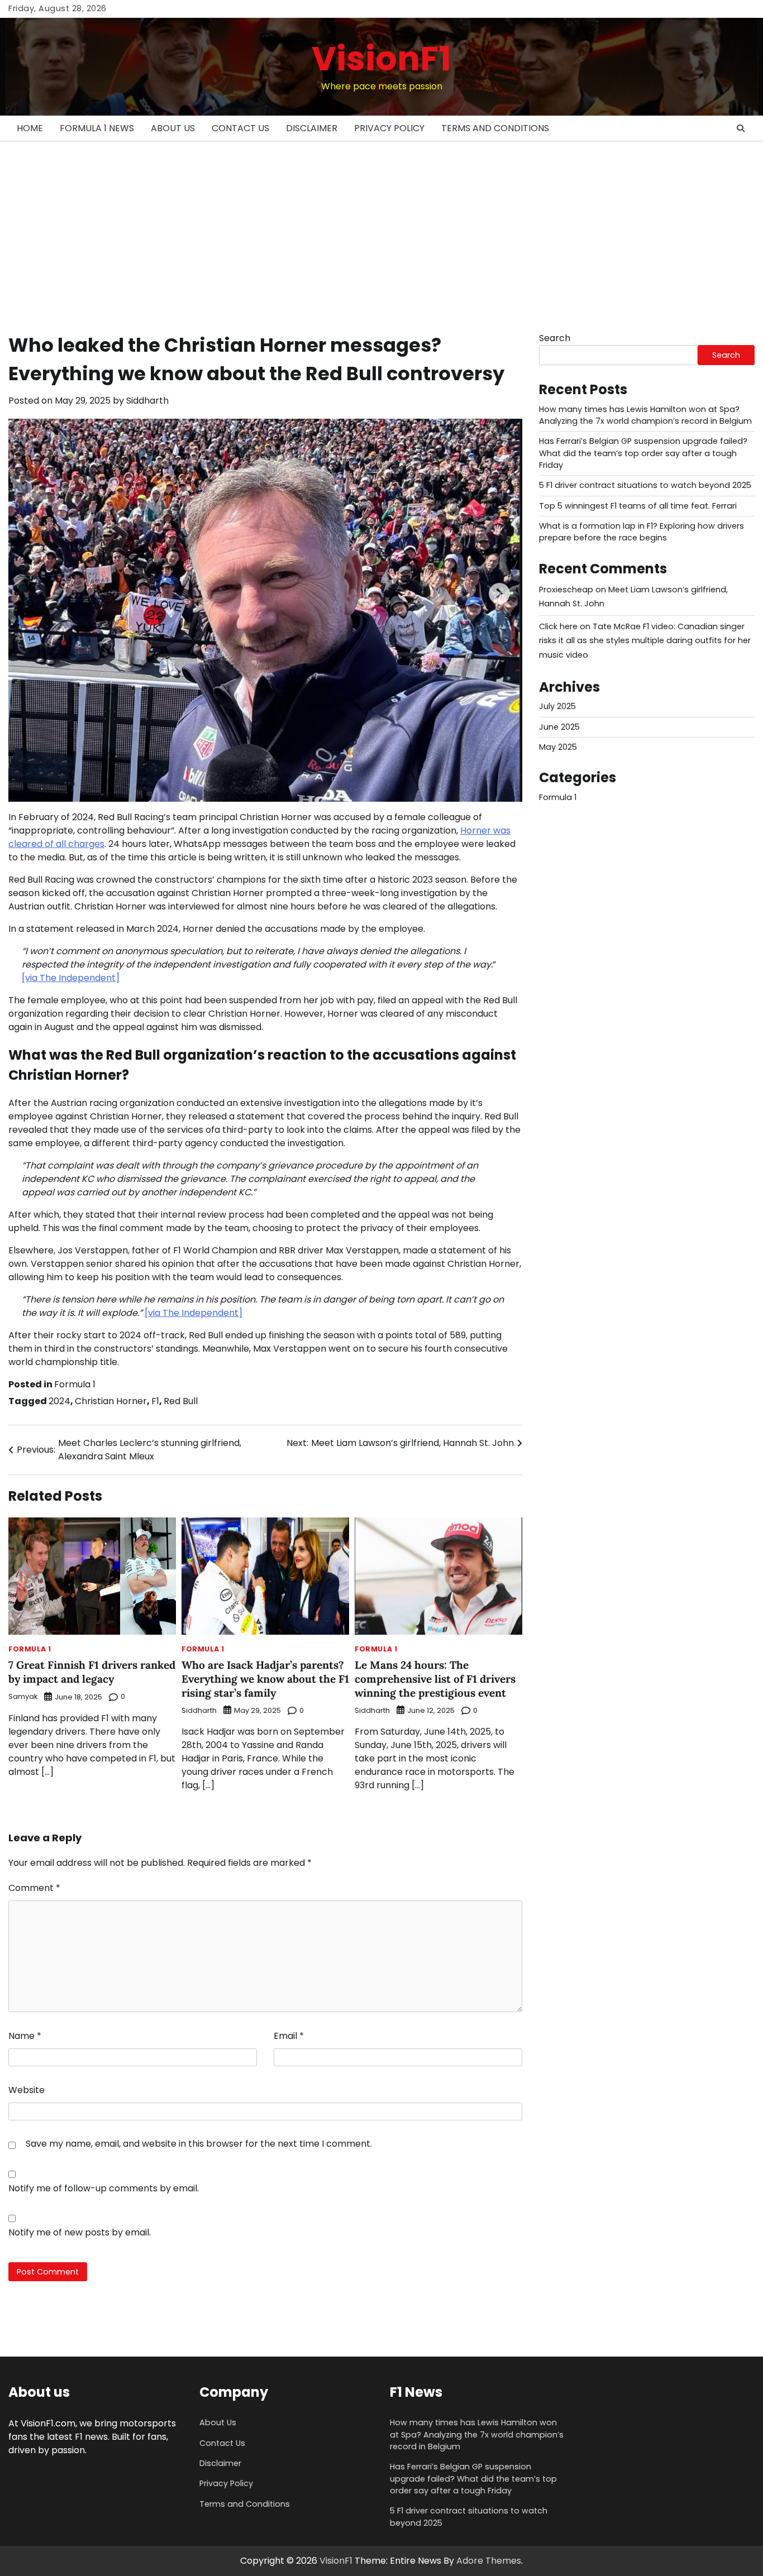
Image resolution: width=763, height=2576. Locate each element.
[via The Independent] (71, 978)
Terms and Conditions (495, 128)
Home (30, 128)
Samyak (23, 1696)
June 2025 (559, 727)
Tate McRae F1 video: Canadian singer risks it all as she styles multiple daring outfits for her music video (645, 641)
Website (27, 2090)
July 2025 (557, 707)
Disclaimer (312, 128)
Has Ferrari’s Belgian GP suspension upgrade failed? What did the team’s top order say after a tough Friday (643, 454)
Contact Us (240, 128)
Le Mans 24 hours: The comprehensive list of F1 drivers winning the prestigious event (435, 1679)
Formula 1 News (97, 128)
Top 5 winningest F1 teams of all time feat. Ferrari (638, 506)
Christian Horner (111, 1401)
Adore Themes (489, 2561)
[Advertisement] (381, 226)
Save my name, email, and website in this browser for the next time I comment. (199, 2144)
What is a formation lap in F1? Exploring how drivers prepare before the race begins (642, 532)
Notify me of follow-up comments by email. (104, 2188)
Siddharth (147, 401)
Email (289, 2036)
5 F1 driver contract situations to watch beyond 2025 (645, 486)
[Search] (741, 128)
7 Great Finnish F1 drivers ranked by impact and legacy (92, 1672)
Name (25, 2036)
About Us (173, 128)
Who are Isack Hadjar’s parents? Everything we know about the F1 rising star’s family (265, 1679)
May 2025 (558, 748)
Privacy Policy (389, 128)
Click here (558, 626)
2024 (59, 1401)
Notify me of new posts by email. (80, 2232)
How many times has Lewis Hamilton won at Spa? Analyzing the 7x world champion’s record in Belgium (645, 415)
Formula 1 (75, 1384)
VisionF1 (381, 59)
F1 (155, 1401)
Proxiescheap (566, 590)
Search (555, 338)
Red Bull (181, 1401)
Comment (34, 1888)
